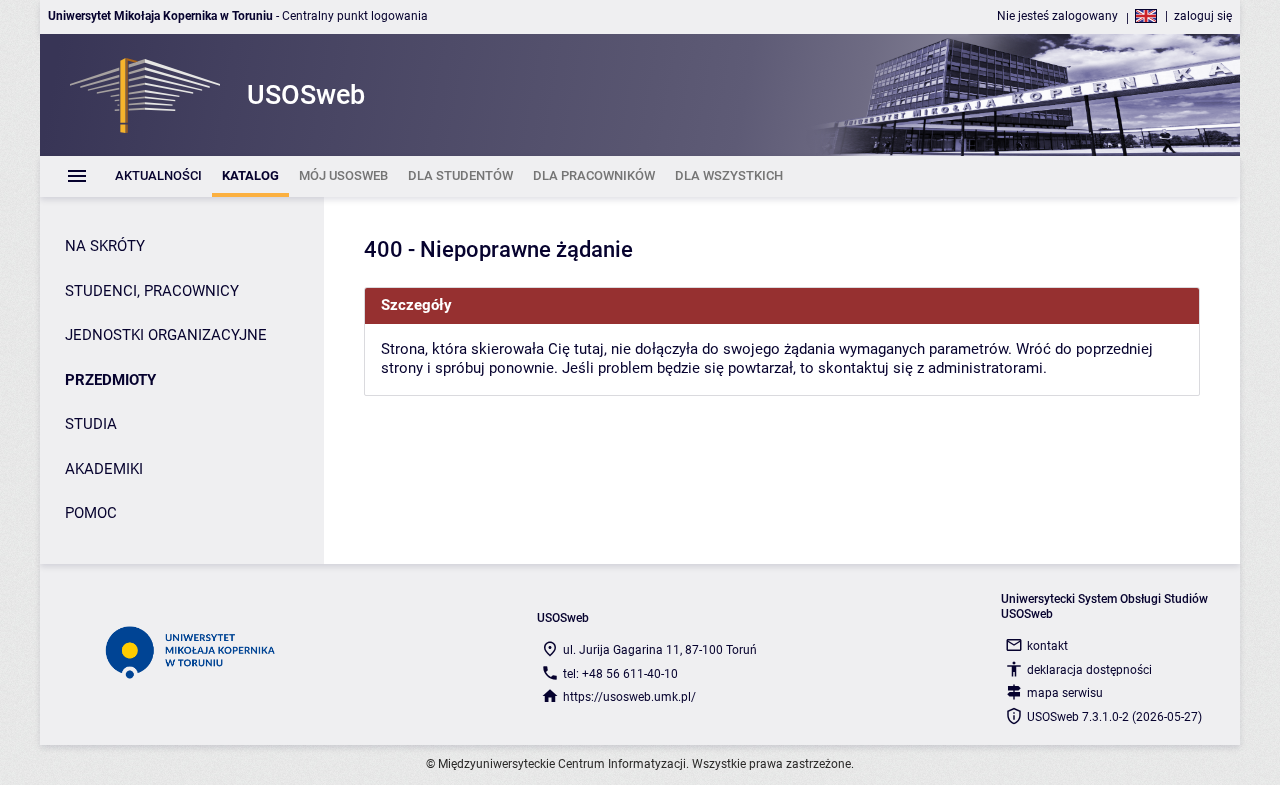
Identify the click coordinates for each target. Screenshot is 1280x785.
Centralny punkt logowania (355, 16)
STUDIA (91, 424)
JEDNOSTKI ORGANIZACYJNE (166, 335)
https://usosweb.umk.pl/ (629, 697)
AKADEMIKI (104, 469)
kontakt (1047, 646)
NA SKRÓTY (105, 246)
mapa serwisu (1065, 693)
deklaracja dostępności (1089, 670)
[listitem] (158, 176)
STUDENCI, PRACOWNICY (152, 291)
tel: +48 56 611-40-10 (620, 674)
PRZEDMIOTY (110, 380)
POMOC (91, 513)
